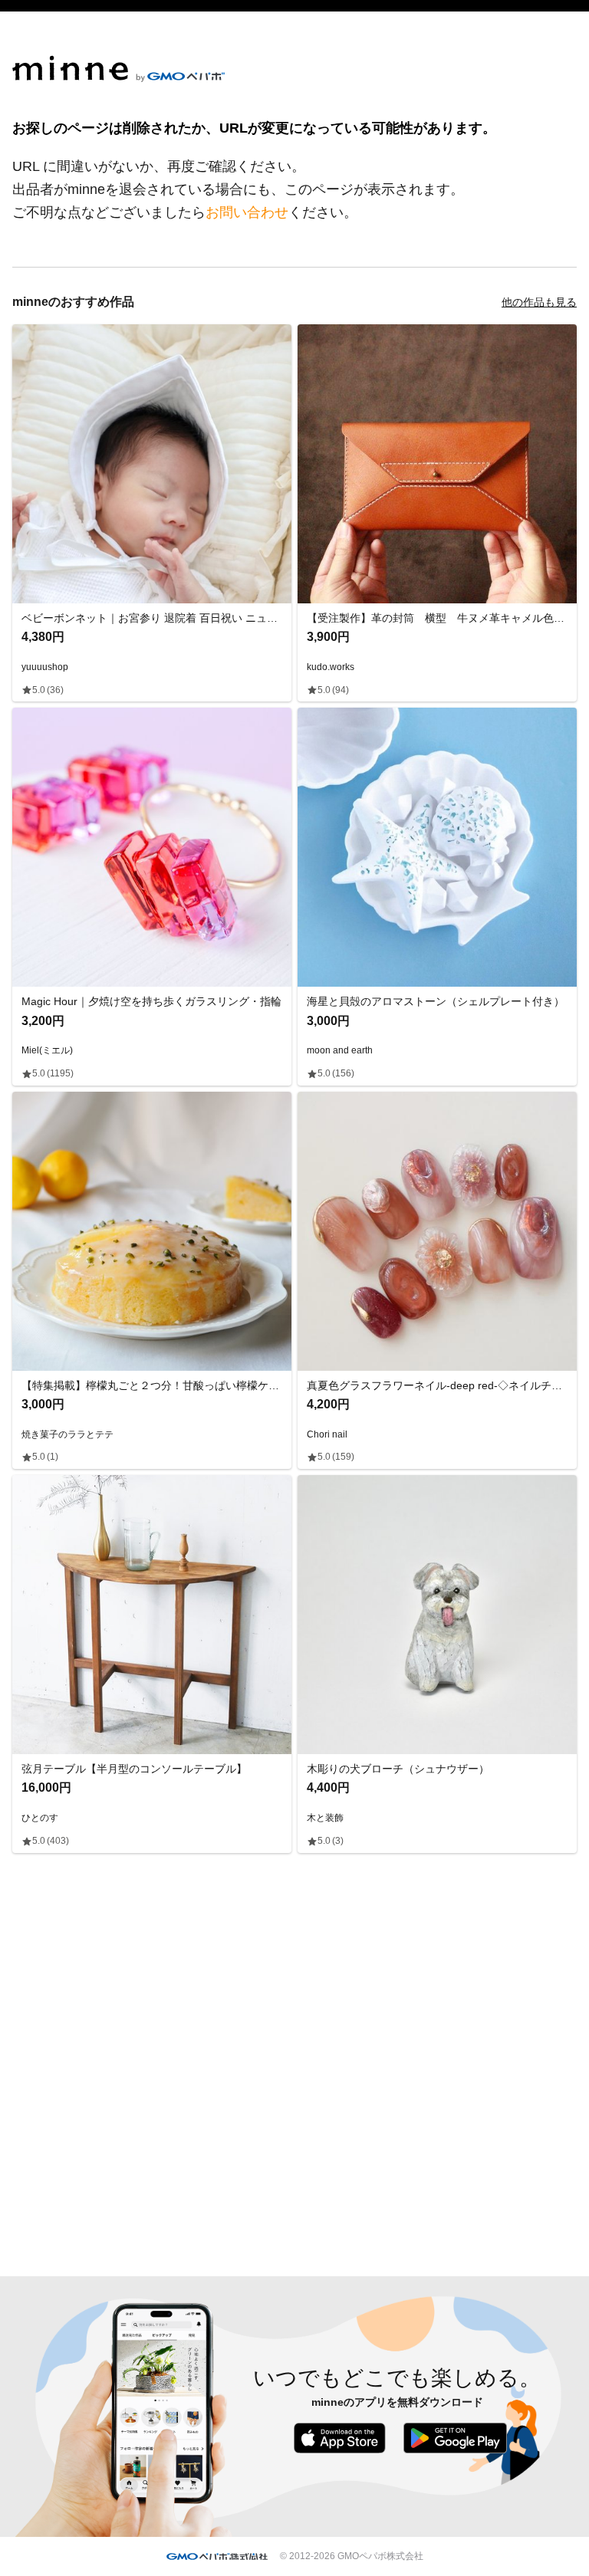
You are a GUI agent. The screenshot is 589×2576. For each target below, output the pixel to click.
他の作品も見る (539, 302)
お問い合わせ (247, 212)
